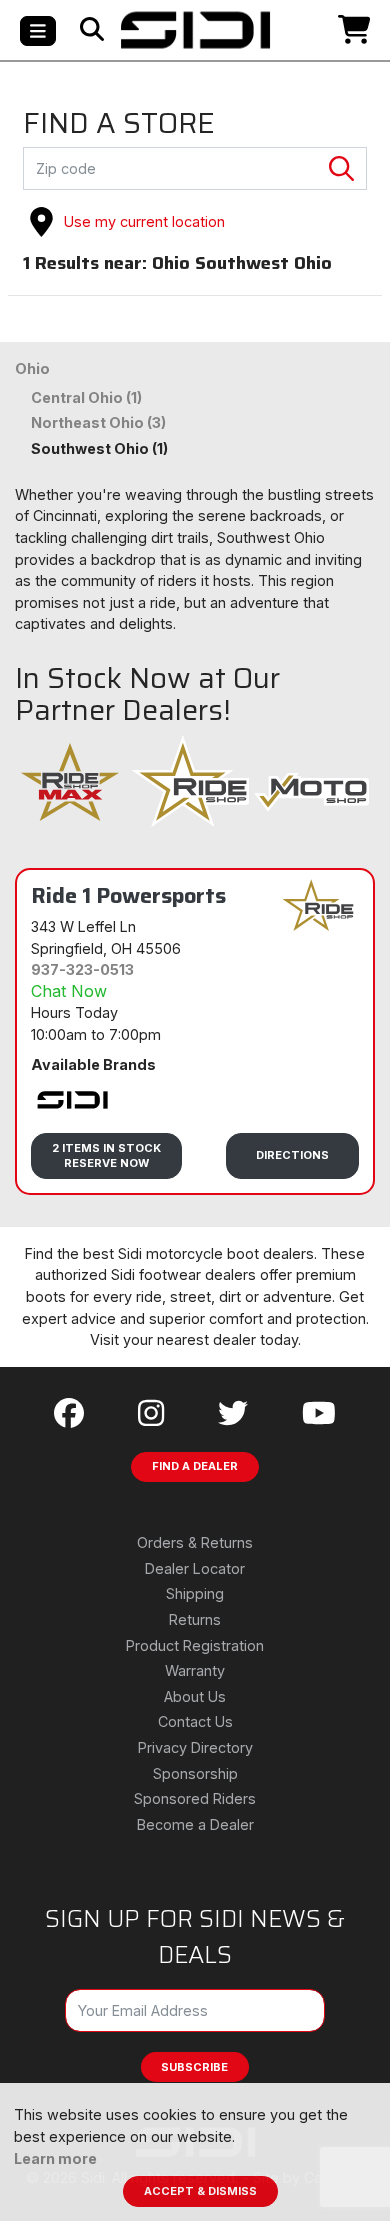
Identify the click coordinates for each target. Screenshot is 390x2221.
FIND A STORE (119, 124)
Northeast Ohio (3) (98, 422)
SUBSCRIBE (194, 2067)
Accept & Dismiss (200, 2191)
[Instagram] (151, 1413)
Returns (195, 1619)
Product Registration (195, 1645)
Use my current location (144, 221)
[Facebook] (69, 1413)
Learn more (55, 2158)
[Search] (92, 29)
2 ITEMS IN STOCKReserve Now (106, 1155)
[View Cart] (326, 30)
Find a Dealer (195, 1466)
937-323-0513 (82, 969)
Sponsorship (195, 1773)
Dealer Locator (195, 1568)
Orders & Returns (195, 1542)
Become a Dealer (195, 1824)
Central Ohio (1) (86, 397)
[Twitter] (233, 1413)
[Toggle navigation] (38, 31)
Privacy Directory (195, 1747)
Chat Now (69, 991)
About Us (195, 1696)
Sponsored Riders (195, 1798)
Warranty (195, 1670)
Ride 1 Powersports (128, 895)
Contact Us (195, 1721)
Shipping (195, 1593)
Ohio (32, 368)
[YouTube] (319, 1413)
